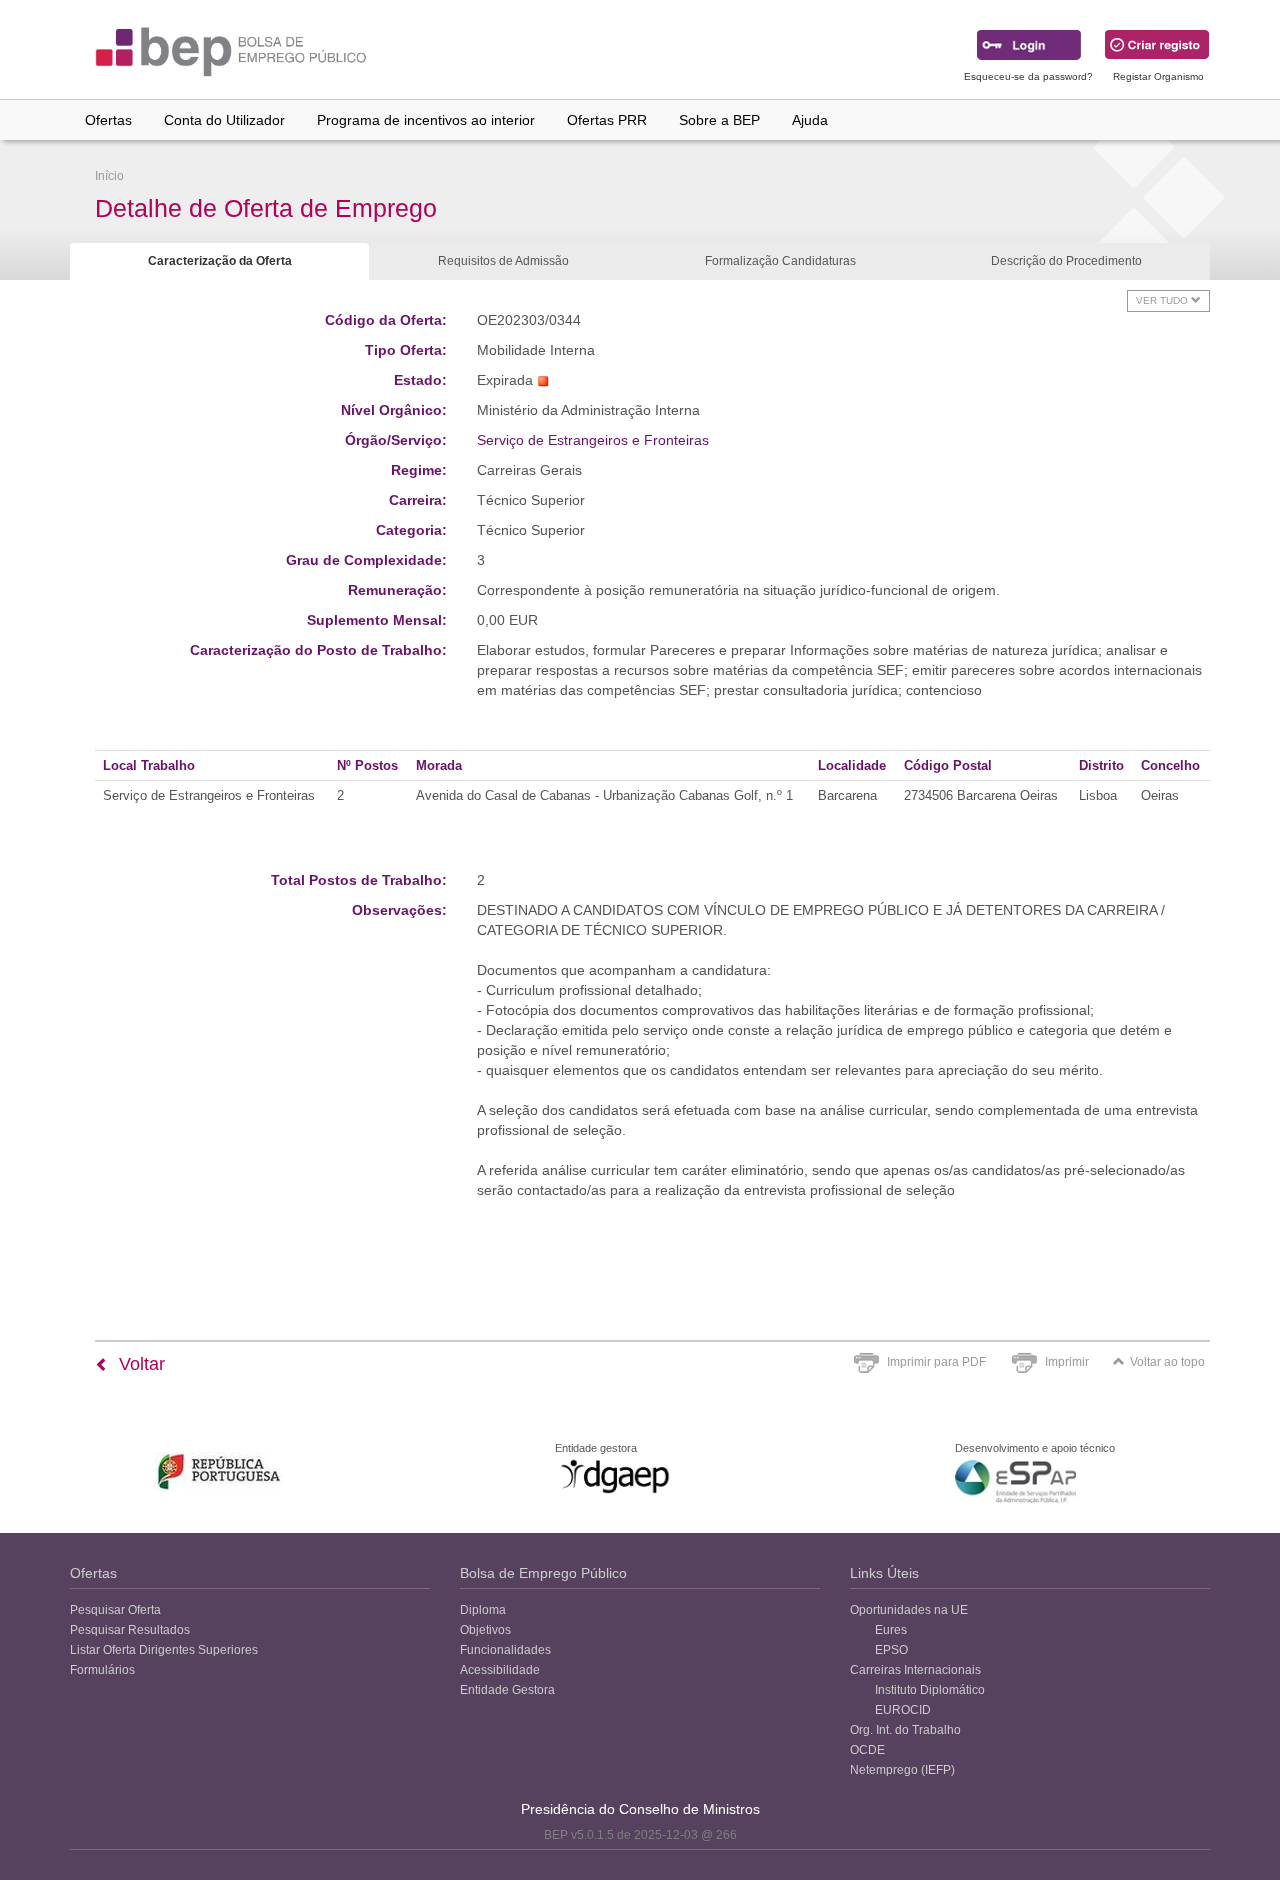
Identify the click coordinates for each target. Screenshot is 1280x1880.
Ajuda (810, 120)
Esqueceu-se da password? (1028, 76)
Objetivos (485, 1630)
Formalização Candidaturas (780, 261)
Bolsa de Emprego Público (543, 1573)
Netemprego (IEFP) (902, 1770)
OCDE (867, 1750)
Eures (891, 1630)
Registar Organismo (1158, 76)
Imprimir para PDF (936, 1362)
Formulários (102, 1670)
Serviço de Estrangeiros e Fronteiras (593, 440)
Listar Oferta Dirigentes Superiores (164, 1650)
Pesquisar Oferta (115, 1610)
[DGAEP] (615, 1476)
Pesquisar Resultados (130, 1630)
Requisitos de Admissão (503, 261)
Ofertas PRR (607, 120)
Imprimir (1067, 1362)
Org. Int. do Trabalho (905, 1730)
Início (109, 176)
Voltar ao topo (1167, 1362)
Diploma (483, 1610)
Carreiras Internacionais (915, 1670)
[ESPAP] (1015, 1481)
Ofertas (108, 120)
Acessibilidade (500, 1670)
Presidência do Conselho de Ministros (640, 1809)
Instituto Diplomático (930, 1690)
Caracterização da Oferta (220, 261)
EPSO (891, 1650)
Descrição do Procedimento (1066, 261)
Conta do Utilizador (224, 120)
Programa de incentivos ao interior (426, 120)
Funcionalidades (505, 1650)
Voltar (139, 1364)
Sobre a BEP (719, 120)
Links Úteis (884, 1573)
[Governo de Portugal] (219, 1471)
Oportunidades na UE (909, 1610)
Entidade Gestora (507, 1690)
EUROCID (903, 1710)
